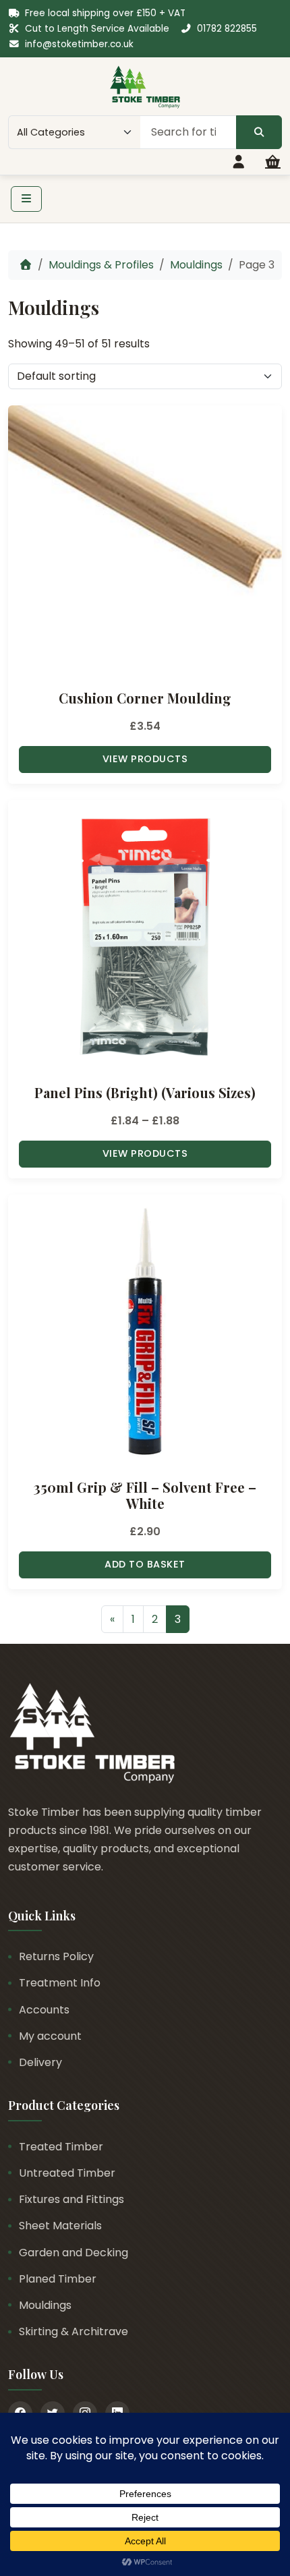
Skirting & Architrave (74, 2331)
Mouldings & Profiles (101, 265)
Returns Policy (56, 1956)
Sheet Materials (60, 2226)
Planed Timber (58, 2279)
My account (50, 2036)
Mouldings (196, 265)
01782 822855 (227, 29)
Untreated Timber (67, 2173)
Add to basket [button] (145, 1564)
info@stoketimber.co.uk (79, 44)
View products (145, 759)
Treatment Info (60, 1983)
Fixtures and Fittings (71, 2199)
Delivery (40, 2062)
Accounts (44, 2010)
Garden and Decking (74, 2253)
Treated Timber (61, 2147)
